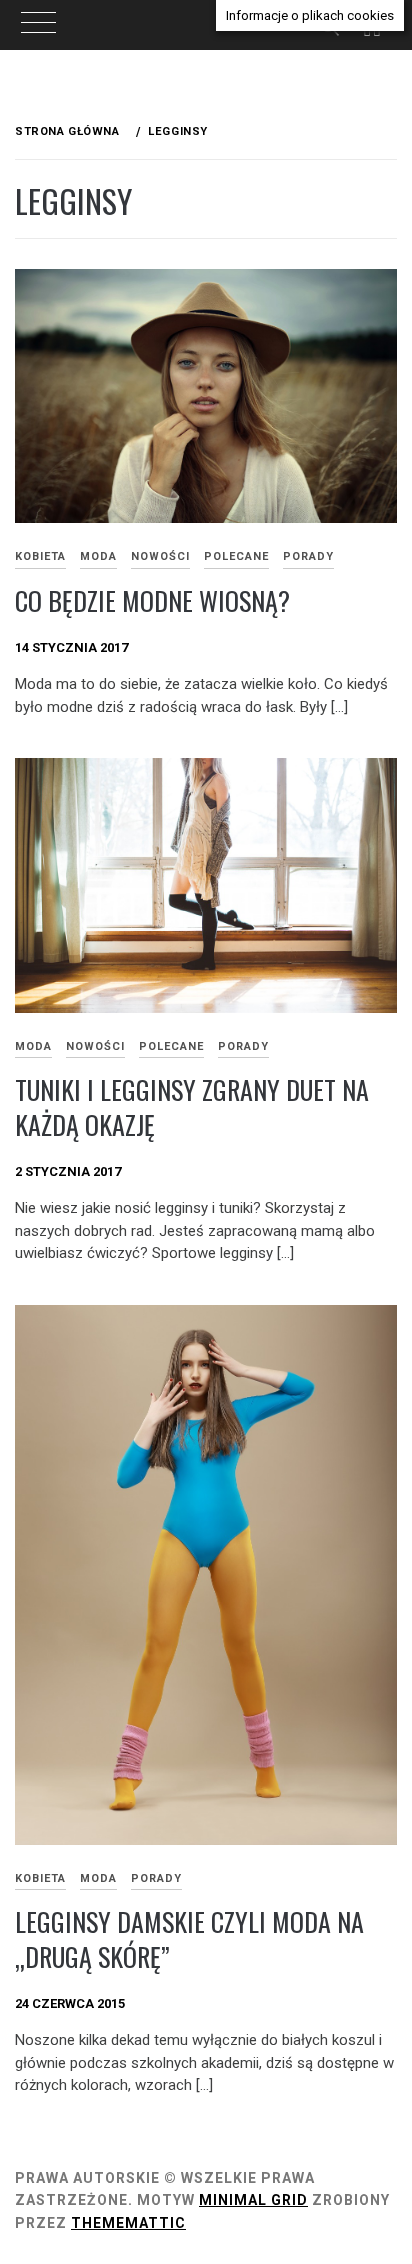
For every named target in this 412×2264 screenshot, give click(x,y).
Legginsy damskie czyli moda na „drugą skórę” (189, 1939)
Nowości (160, 556)
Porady (308, 556)
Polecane (236, 556)
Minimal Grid (253, 2200)
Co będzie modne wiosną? (152, 600)
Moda (98, 556)
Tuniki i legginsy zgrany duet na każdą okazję (192, 1107)
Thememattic (128, 2223)
